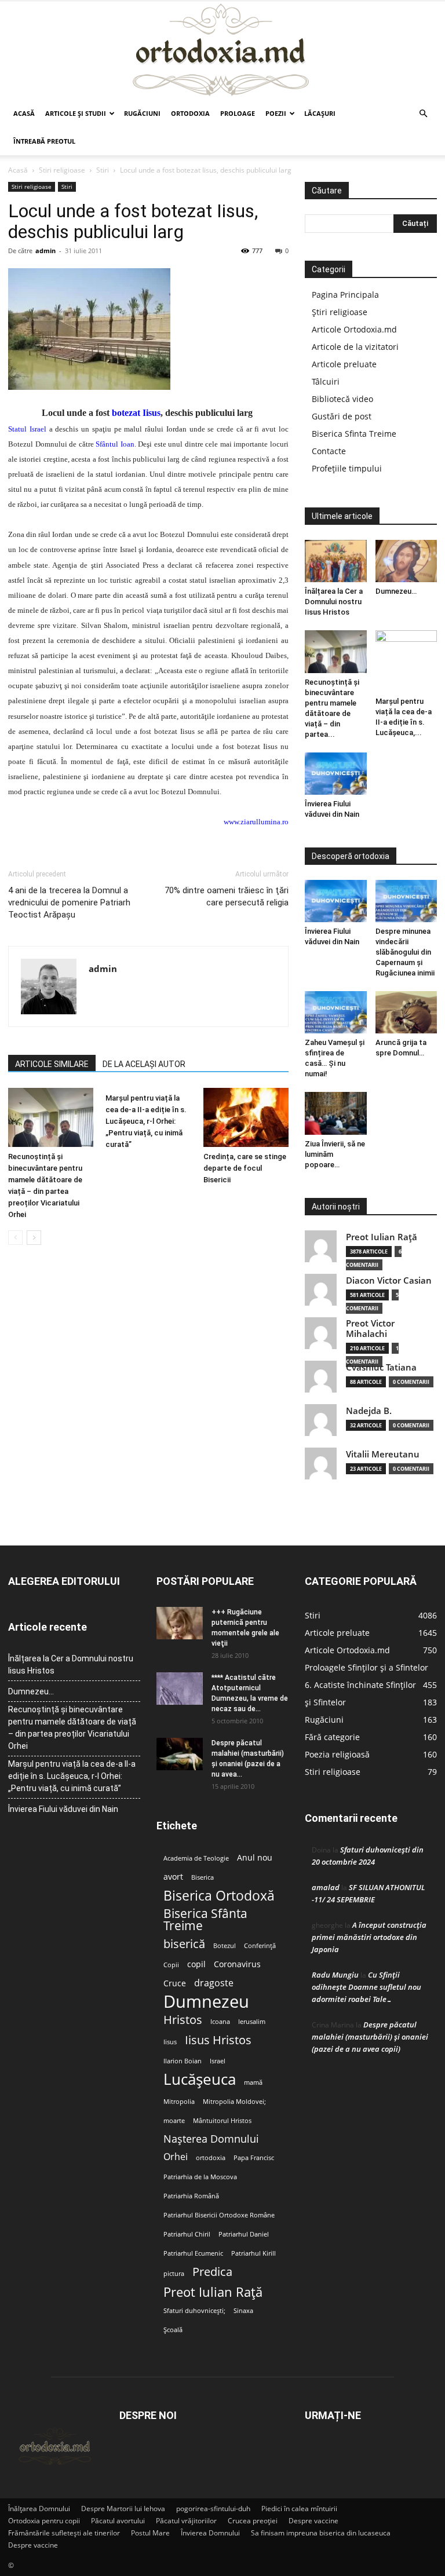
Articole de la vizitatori (355, 347)
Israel (218, 2061)
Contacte (329, 451)
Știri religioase (340, 312)
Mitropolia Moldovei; (234, 2102)
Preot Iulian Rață (213, 2292)
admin (45, 251)
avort (173, 1877)
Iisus (170, 2042)
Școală (173, 2330)
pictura (174, 2274)
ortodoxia (211, 2158)
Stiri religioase (62, 170)
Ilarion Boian (183, 2061)
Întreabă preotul (44, 141)
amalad (326, 1887)
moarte (174, 2121)
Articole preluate (344, 364)
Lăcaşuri (320, 113)
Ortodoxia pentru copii (44, 2521)
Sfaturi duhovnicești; (194, 2311)
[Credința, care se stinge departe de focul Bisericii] (246, 1117)
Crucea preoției (253, 2521)
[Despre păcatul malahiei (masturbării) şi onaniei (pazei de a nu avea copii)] (180, 1754)
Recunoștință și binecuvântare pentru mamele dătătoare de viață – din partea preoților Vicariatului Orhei (72, 1728)
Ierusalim (252, 2022)
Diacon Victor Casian (389, 1280)
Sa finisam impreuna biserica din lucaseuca (321, 2533)
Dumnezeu (206, 2002)
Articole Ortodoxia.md (354, 329)
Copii (171, 1965)
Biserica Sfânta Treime (205, 1920)
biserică (184, 1944)
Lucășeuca (200, 2079)
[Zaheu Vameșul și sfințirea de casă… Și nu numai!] (336, 1012)
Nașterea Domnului (211, 2139)
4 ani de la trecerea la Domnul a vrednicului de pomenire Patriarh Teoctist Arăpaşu (69, 902)
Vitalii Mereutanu (383, 1454)
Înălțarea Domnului (39, 2509)
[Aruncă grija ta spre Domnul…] (406, 1012)
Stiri (103, 170)
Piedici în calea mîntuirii (299, 2509)
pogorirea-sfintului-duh (213, 2509)
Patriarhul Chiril (187, 2234)
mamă (253, 2082)
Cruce (175, 1983)
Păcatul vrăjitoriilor (186, 2521)
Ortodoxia (190, 113)
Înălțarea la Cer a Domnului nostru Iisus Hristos (334, 602)
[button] (423, 114)
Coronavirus (237, 1964)
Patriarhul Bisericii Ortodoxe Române (219, 2215)
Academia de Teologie (196, 1858)
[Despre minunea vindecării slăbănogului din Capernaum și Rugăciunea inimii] (406, 901)
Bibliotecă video (342, 399)
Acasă (24, 113)
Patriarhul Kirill (253, 2253)
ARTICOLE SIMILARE (52, 1064)
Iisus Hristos (218, 2040)
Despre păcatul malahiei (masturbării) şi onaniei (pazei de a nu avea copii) (370, 2037)
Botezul (225, 1946)
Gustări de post (342, 416)
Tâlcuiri (326, 381)
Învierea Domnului (210, 2533)
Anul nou (255, 1858)
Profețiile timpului (347, 468)
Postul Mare (150, 2533)
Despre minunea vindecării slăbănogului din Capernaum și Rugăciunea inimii (405, 952)
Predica (212, 2272)
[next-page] (34, 1238)
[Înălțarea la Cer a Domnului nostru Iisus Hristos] (336, 561)
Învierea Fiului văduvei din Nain (63, 1809)
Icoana (220, 2022)
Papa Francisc (254, 2158)
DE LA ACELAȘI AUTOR (144, 1064)
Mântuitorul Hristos (222, 2121)
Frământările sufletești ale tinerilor (64, 2533)
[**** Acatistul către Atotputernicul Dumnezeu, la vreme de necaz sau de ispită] (180, 1689)
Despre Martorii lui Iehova (123, 2509)
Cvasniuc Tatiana (381, 1367)
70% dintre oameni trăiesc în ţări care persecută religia (227, 896)
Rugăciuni (142, 113)
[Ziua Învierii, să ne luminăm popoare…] (336, 1113)
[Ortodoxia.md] (222, 50)
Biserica (203, 1877)
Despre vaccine (313, 2521)
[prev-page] (15, 1238)
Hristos (183, 2020)
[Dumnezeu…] (406, 561)
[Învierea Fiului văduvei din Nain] (336, 774)
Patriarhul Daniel (244, 2234)
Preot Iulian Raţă (382, 1237)
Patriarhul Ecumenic (193, 2253)
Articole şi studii (76, 113)
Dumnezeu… (396, 591)
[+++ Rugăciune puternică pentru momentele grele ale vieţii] (180, 1623)
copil (196, 1964)
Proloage (238, 113)
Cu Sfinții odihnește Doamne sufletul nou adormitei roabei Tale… (366, 1987)
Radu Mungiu (335, 1975)
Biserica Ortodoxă (219, 1896)
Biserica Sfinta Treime (354, 434)
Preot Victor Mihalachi (370, 1329)
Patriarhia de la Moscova (200, 2177)
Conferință (260, 1946)
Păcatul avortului (118, 2521)
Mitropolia (179, 2102)
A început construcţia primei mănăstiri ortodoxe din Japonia (369, 1937)
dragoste (214, 1983)
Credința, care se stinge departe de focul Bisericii (245, 1168)
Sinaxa (243, 2311)
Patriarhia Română (191, 2196)
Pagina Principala (345, 295)
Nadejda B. (369, 1411)
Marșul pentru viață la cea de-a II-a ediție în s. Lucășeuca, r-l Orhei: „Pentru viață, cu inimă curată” (146, 1121)
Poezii (276, 113)
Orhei (176, 2157)
